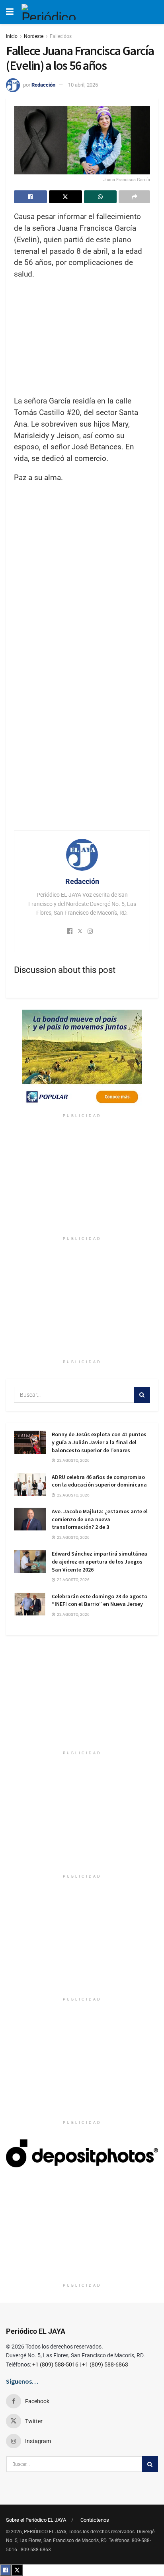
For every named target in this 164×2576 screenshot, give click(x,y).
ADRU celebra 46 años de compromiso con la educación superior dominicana (99, 1481)
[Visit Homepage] (52, 12)
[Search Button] (142, 1395)
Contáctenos (95, 2520)
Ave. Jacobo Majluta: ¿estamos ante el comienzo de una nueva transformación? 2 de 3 (100, 1519)
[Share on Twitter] (65, 197)
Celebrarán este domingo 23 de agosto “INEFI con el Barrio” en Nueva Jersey (100, 1600)
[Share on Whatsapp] (101, 197)
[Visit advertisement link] (82, 1060)
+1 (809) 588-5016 (55, 2364)
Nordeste (34, 36)
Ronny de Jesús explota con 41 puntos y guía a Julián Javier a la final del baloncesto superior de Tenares (99, 1442)
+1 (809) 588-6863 (105, 2364)
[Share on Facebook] (30, 197)
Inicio (12, 36)
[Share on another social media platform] (134, 197)
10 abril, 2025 (83, 85)
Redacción (43, 85)
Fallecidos (61, 36)
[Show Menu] (10, 12)
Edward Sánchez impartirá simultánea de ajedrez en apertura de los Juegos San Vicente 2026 (100, 1561)
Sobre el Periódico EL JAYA (36, 2520)
